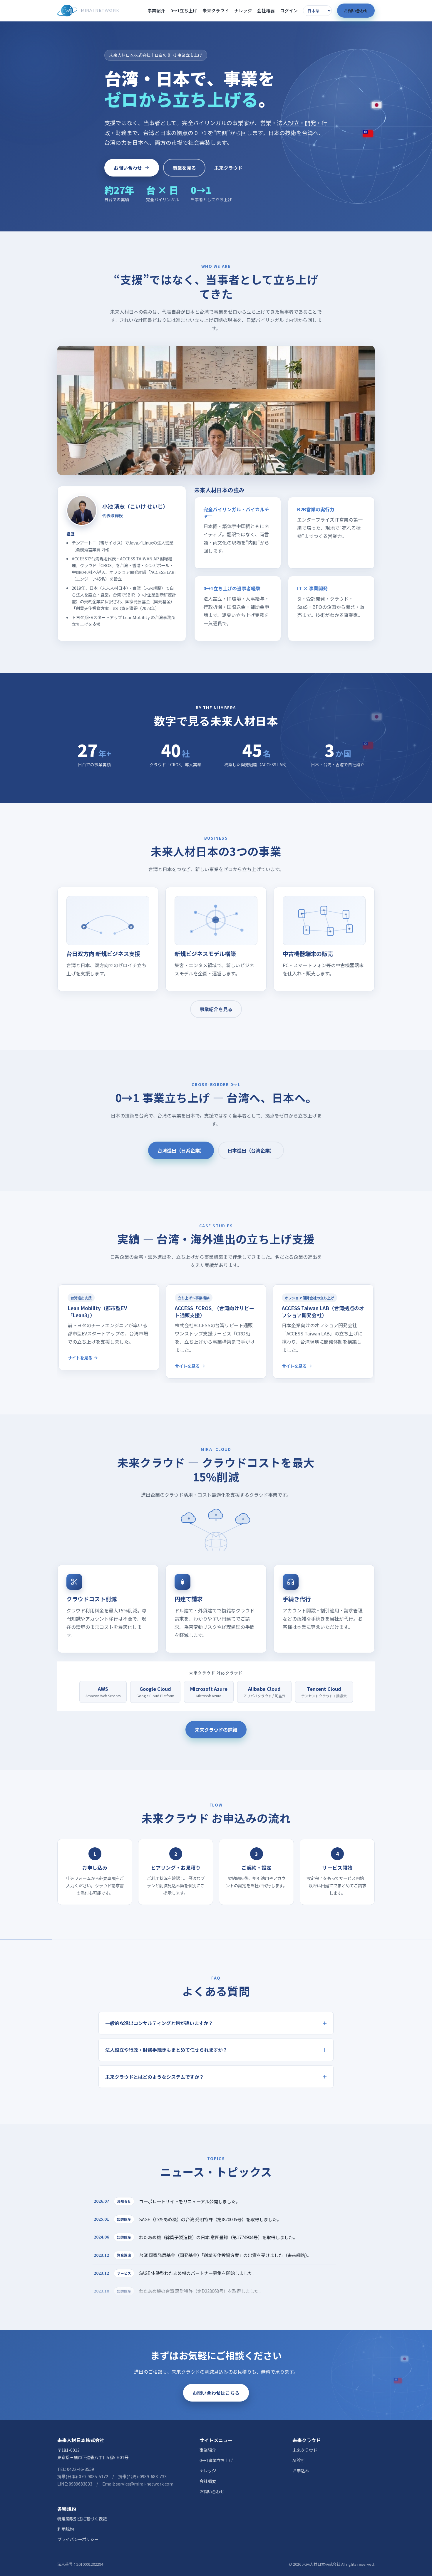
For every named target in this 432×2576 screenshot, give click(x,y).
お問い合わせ (356, 10)
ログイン (289, 10)
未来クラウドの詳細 (216, 1730)
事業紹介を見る (216, 1009)
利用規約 (66, 2529)
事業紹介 (156, 10)
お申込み (301, 2470)
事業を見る (184, 168)
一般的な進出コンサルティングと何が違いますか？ (159, 2023)
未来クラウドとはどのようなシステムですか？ (155, 2077)
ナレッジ (243, 10)
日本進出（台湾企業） (251, 1150)
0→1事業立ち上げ (216, 2460)
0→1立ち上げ (184, 10)
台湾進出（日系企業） (181, 1150)
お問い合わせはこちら (216, 2393)
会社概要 (266, 10)
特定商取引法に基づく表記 (82, 2519)
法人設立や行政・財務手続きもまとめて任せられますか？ (166, 2050)
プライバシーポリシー (78, 2539)
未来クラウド (216, 10)
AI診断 (299, 2460)
